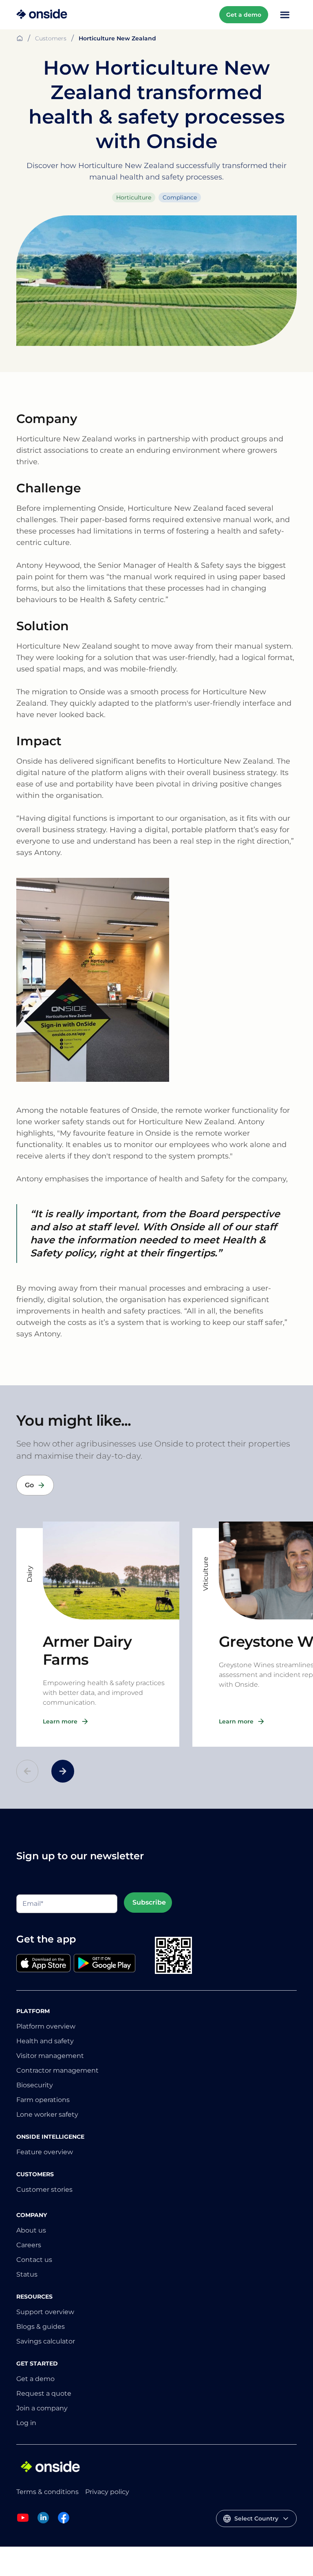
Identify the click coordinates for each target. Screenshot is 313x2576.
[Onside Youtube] (23, 2522)
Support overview (45, 2312)
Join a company (42, 2408)
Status (27, 2274)
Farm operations (43, 2100)
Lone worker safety (47, 2114)
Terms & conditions (47, 2492)
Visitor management (50, 2056)
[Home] (42, 15)
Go (29, 1485)
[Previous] (27, 1771)
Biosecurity (35, 2085)
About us (31, 2230)
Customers (51, 38)
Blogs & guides (41, 2327)
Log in (26, 2423)
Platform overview (46, 2026)
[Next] (63, 1771)
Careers (29, 2245)
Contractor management (57, 2070)
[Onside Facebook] (64, 2522)
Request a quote (44, 2393)
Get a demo (244, 15)
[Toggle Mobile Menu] (285, 15)
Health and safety (45, 2041)
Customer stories (44, 2189)
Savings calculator (46, 2341)
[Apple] (43, 1964)
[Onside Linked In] (43, 2522)
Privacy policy (107, 2492)
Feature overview (45, 2152)
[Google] (105, 1964)
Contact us (34, 2260)
